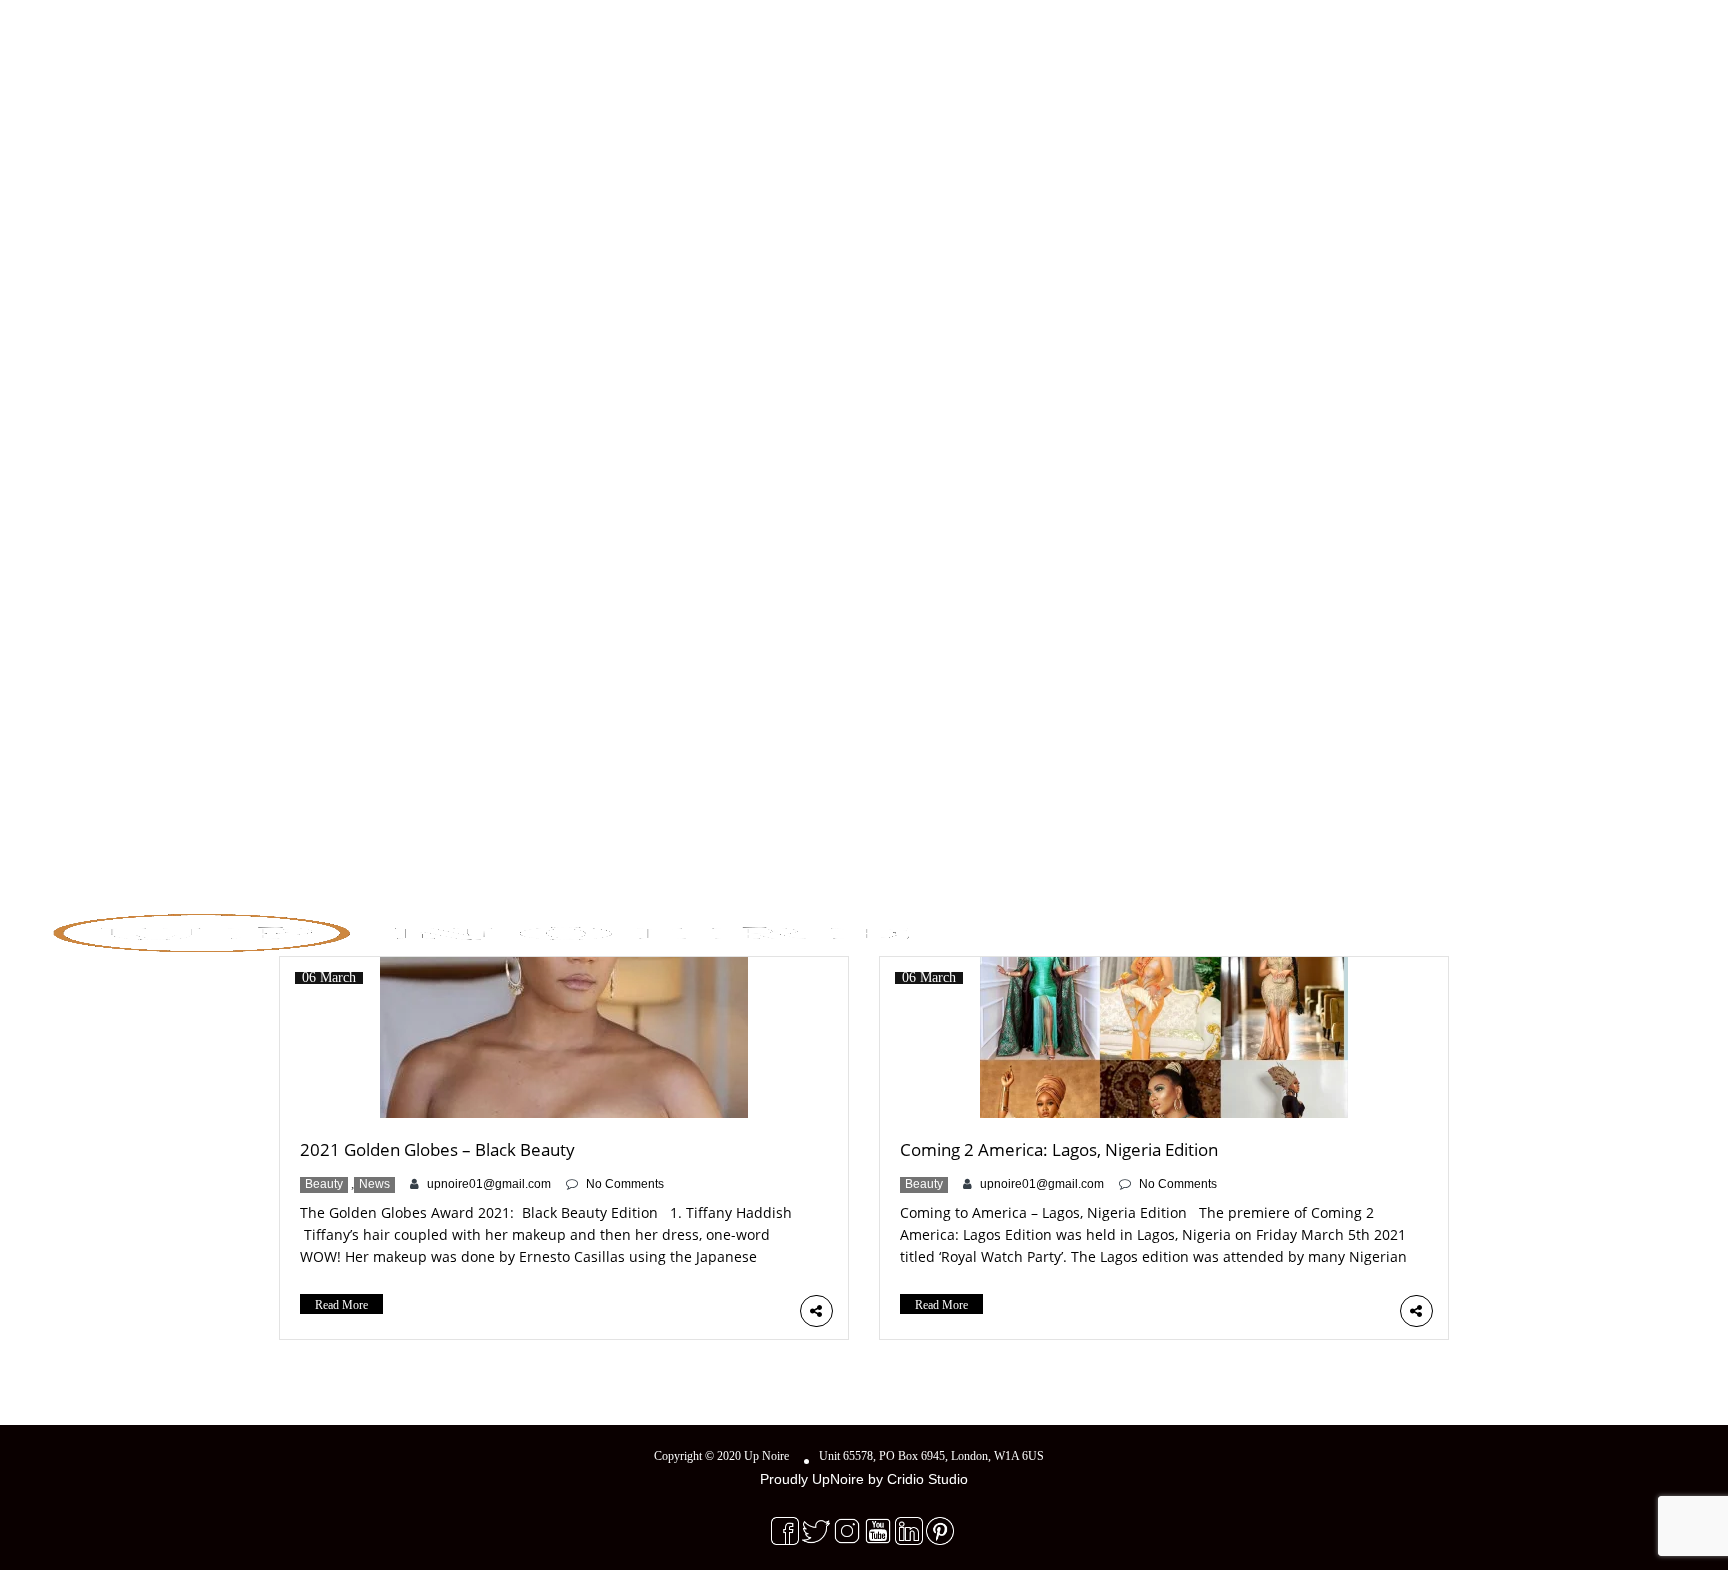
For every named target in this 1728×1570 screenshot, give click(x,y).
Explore (1429, 927)
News (374, 1184)
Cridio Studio (927, 1479)
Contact (1590, 927)
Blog (1516, 927)
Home (1351, 927)
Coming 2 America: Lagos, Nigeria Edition (1059, 1149)
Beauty (324, 1184)
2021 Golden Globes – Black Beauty (437, 1149)
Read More (341, 1305)
